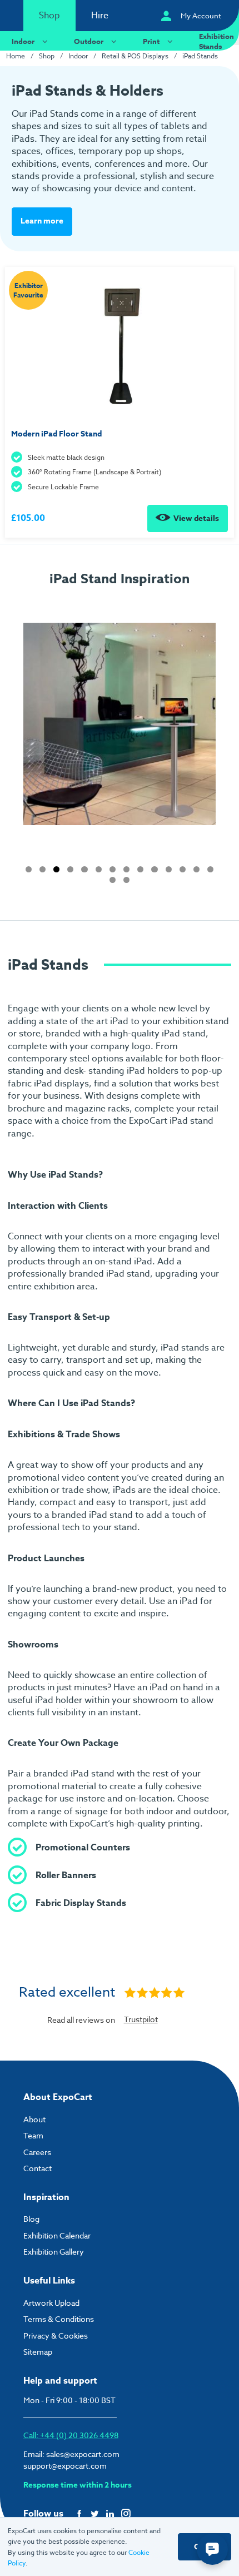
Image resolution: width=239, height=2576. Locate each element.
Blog (31, 2219)
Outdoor (89, 41)
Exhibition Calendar (57, 2235)
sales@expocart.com (83, 2454)
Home (16, 56)
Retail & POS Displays (135, 56)
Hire (100, 16)
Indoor (23, 41)
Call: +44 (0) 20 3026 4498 (71, 2435)
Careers (37, 2152)
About (34, 2119)
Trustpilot (141, 2019)
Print (151, 41)
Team (33, 2135)
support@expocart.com (65, 2466)
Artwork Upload (51, 2303)
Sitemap (38, 2352)
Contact (38, 2168)
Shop (49, 16)
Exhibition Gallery (54, 2252)
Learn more (42, 221)
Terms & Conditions (59, 2319)
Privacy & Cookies (56, 2336)
